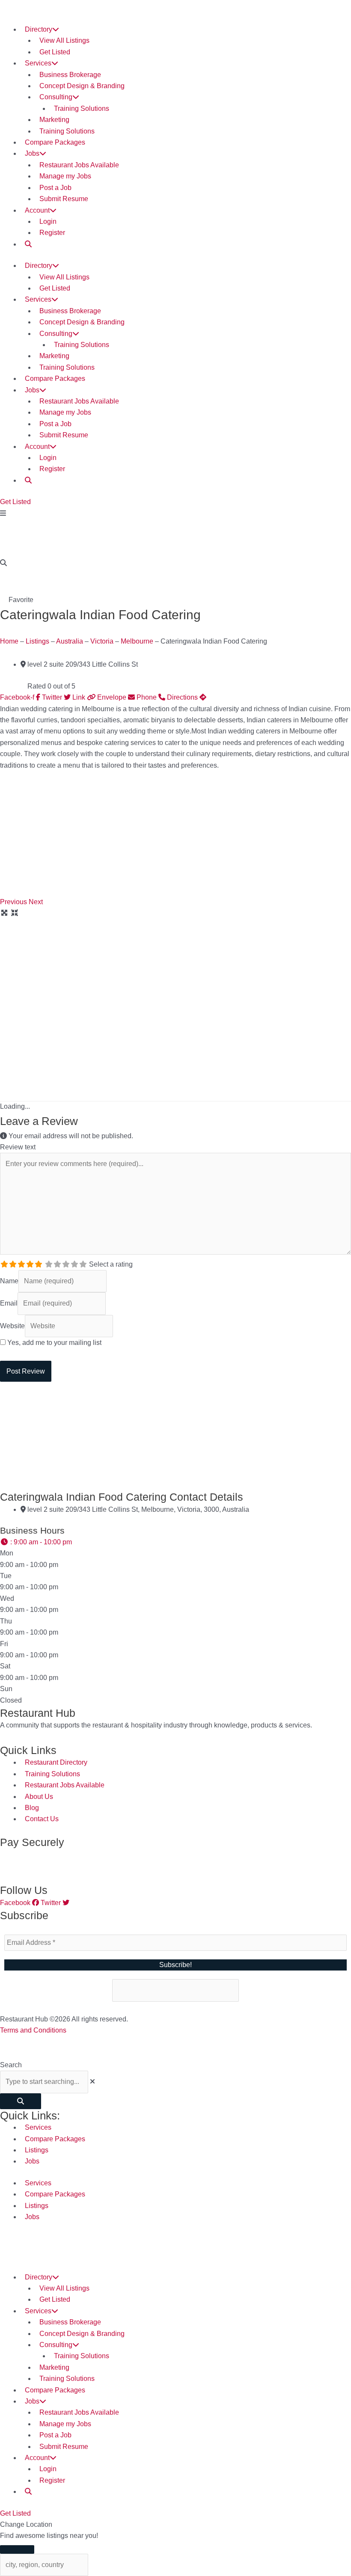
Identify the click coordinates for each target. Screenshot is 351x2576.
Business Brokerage (70, 75)
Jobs (32, 153)
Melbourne (137, 641)
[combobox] (44, 2082)
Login (48, 221)
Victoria (102, 641)
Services (38, 63)
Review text (18, 1147)
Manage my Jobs (65, 176)
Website (12, 1326)
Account (37, 210)
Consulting (56, 97)
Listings (37, 641)
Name (9, 1281)
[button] (14, 902)
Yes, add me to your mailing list (54, 1343)
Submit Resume (64, 199)
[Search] (21, 2101)
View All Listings (64, 40)
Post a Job (55, 188)
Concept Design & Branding (82, 86)
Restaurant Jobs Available (79, 165)
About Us (39, 1797)
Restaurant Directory (56, 1762)
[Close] (17, 2549)
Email (9, 1303)
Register (52, 233)
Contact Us (42, 1819)
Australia (70, 641)
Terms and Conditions (33, 2030)
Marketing (54, 120)
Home (9, 641)
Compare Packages (55, 142)
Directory (39, 29)
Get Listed (55, 52)
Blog (32, 1808)
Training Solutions (82, 108)
